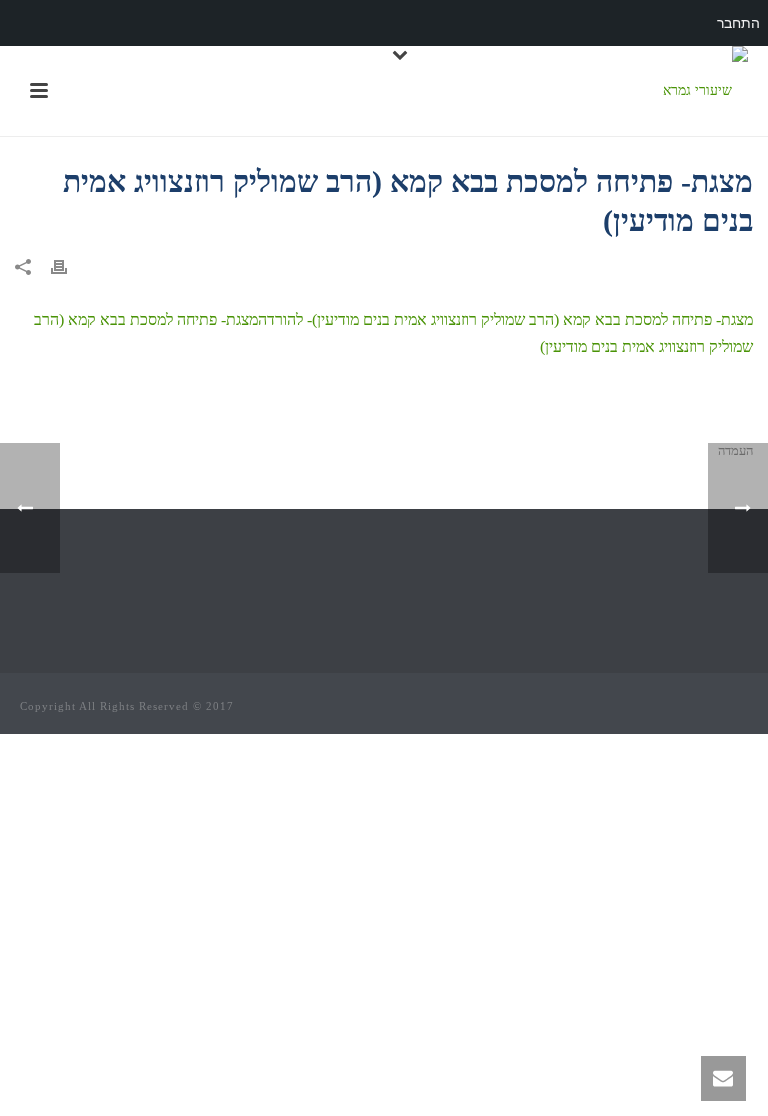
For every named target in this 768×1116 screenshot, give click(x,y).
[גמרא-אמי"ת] (705, 91)
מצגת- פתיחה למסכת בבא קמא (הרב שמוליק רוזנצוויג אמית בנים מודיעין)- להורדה (505, 319)
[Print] (69, 265)
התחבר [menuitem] (738, 23)
